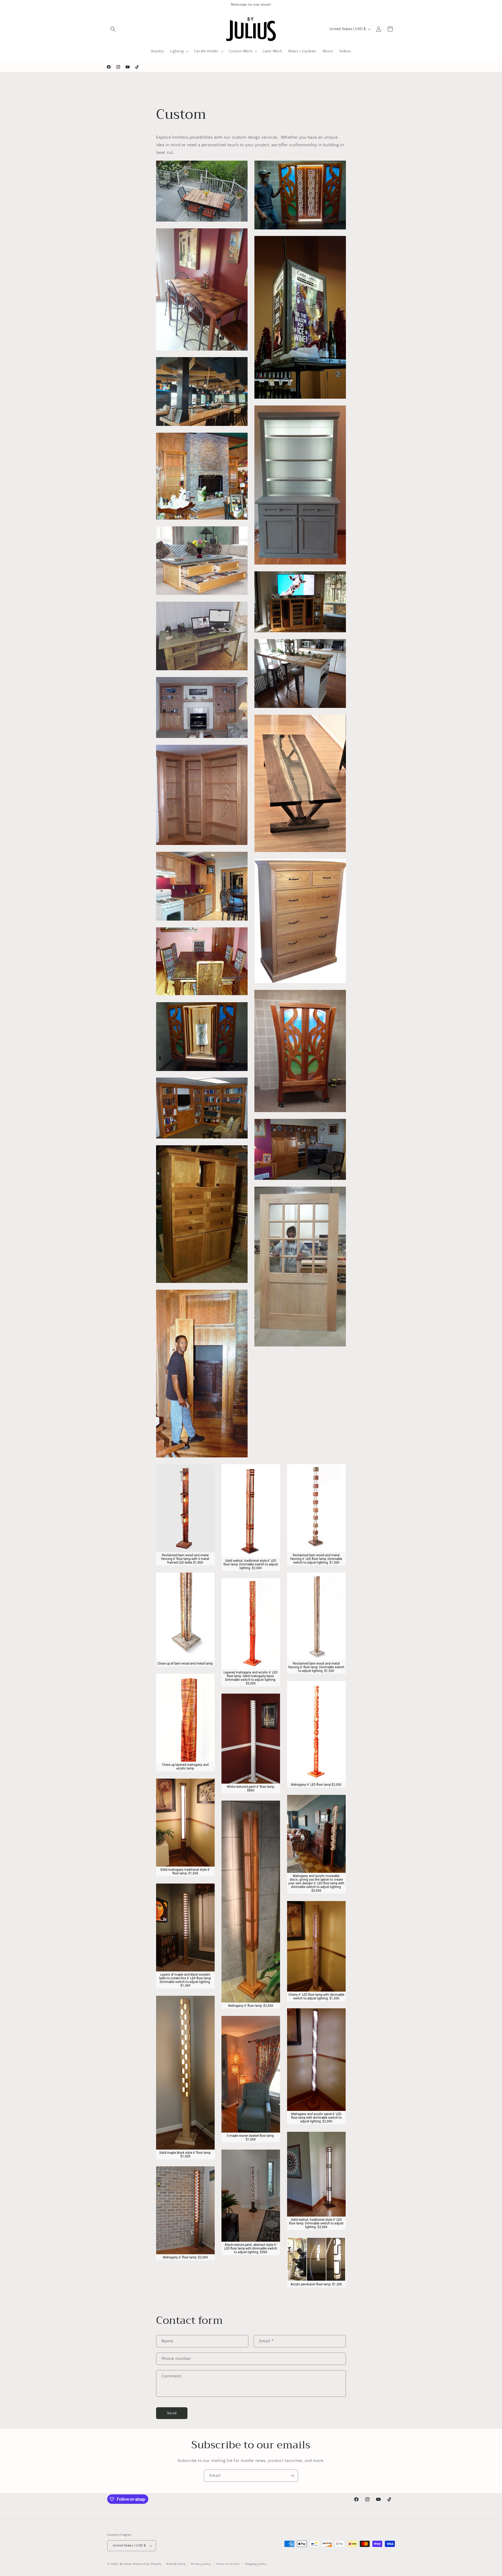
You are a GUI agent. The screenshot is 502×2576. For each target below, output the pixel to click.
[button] (113, 29)
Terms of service (228, 2564)
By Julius (126, 2564)
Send (172, 2413)
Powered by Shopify (147, 2564)
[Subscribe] (292, 2476)
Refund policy (176, 2564)
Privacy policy (201, 2564)
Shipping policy (256, 2564)
